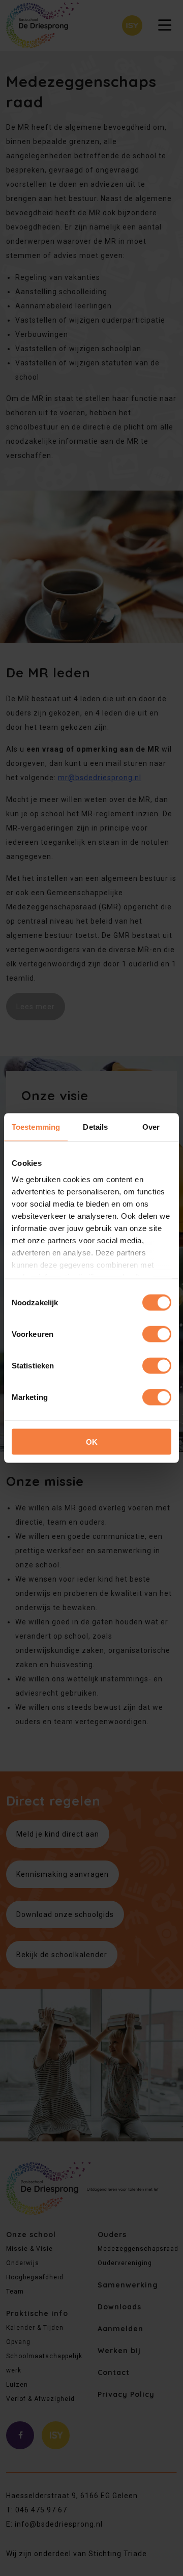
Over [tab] (151, 1127)
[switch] (157, 1334)
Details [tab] (95, 1127)
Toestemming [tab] (36, 1127)
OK (92, 1442)
